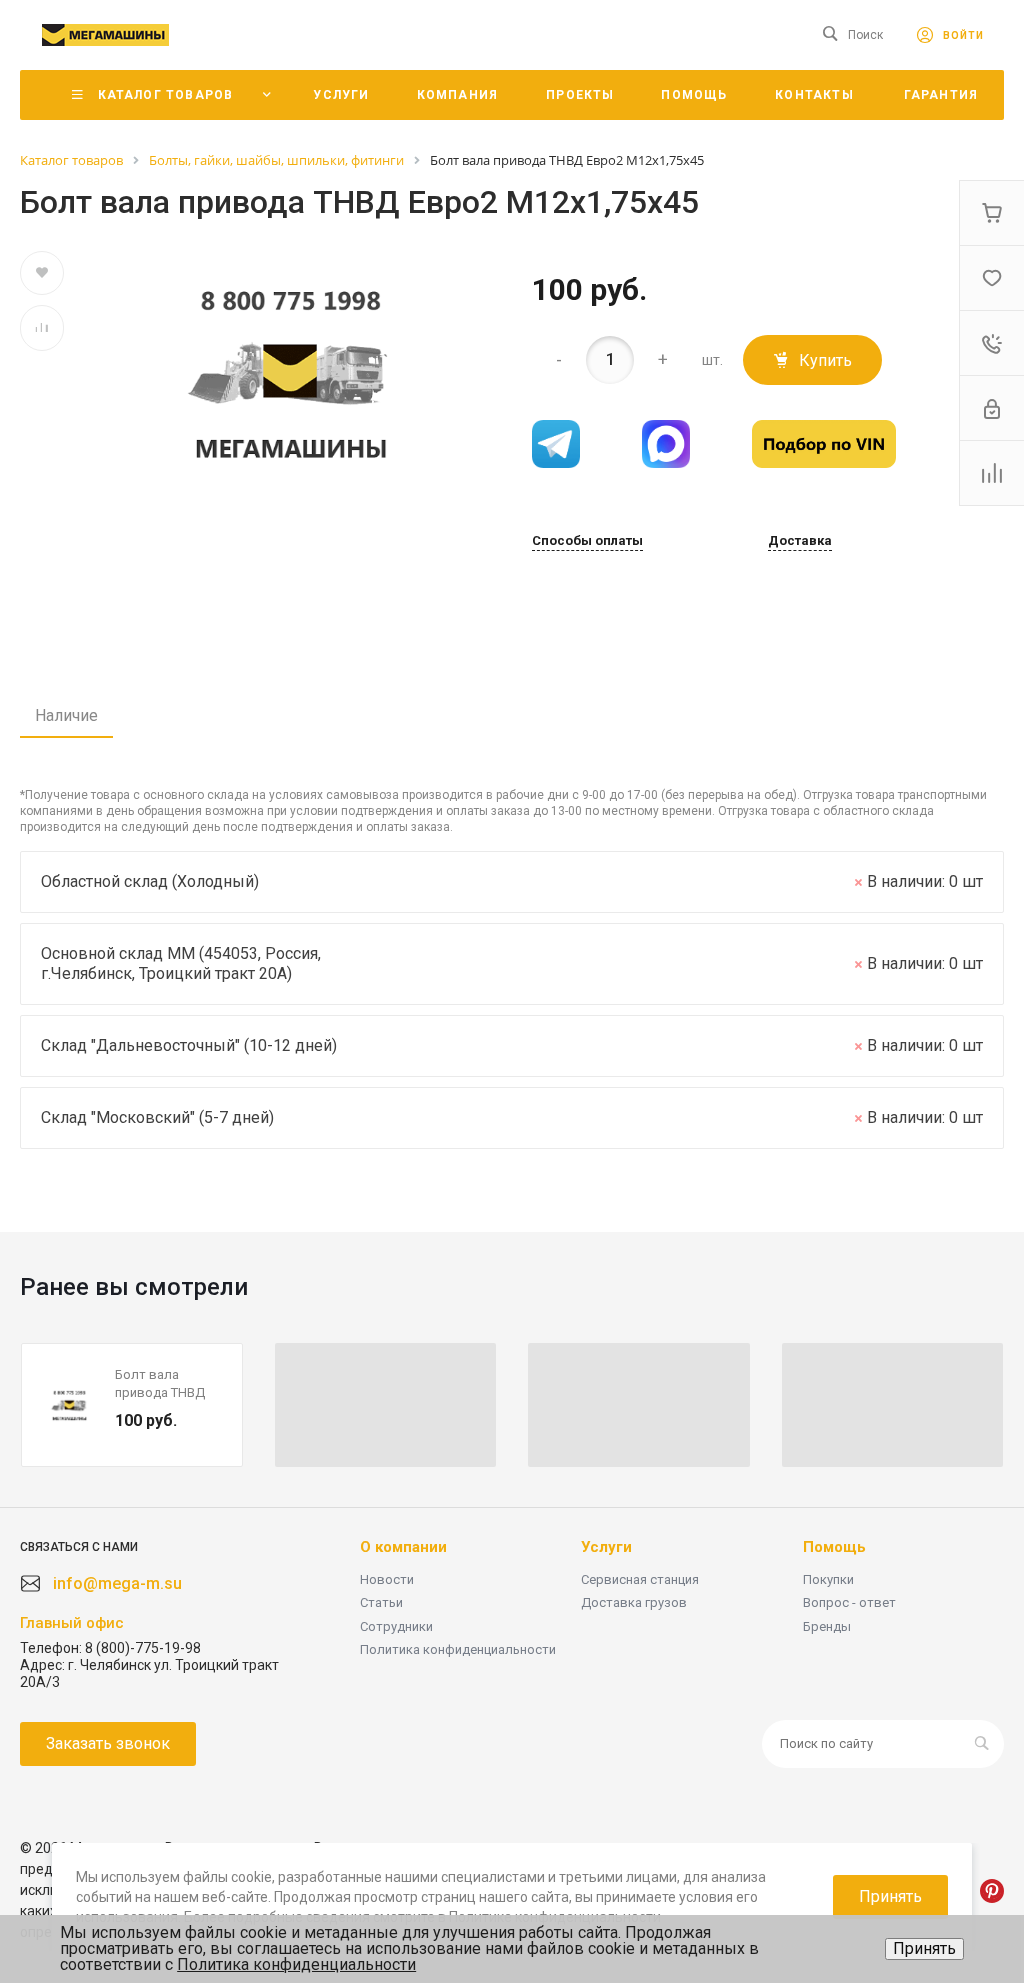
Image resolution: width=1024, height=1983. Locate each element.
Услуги (606, 1547)
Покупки (828, 1579)
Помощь (834, 1547)
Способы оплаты (587, 541)
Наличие (66, 715)
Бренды (827, 1626)
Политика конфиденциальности (458, 1649)
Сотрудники (396, 1626)
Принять (924, 1948)
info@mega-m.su (117, 1583)
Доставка (800, 541)
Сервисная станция (640, 1579)
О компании (403, 1547)
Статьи (381, 1602)
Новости (387, 1579)
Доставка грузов (634, 1602)
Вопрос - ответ (849, 1602)
